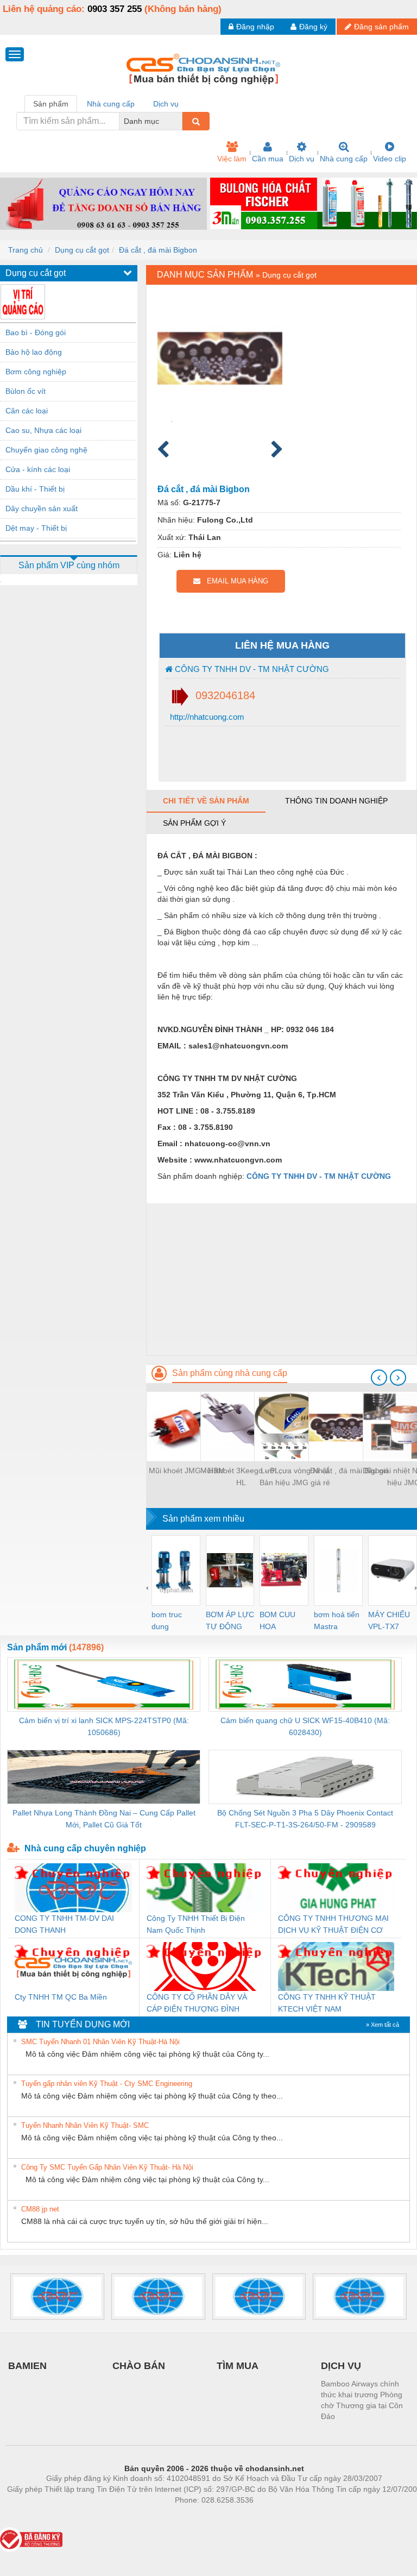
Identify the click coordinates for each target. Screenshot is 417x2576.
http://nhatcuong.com (206, 717)
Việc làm (232, 159)
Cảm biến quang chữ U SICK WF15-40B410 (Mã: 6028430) (305, 1726)
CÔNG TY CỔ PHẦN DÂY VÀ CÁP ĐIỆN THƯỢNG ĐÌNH (197, 2003)
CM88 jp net (40, 2209)
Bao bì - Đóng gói (36, 332)
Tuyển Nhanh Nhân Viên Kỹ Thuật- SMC (85, 2125)
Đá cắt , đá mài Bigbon (158, 250)
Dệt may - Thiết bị (36, 528)
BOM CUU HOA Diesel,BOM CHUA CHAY (281, 1621)
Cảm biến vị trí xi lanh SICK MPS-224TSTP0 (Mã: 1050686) (104, 1726)
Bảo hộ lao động (34, 352)
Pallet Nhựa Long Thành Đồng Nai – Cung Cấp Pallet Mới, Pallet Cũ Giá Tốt (104, 1819)
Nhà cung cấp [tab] (111, 104)
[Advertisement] (282, 1279)
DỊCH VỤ (341, 2366)
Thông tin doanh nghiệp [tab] (336, 801)
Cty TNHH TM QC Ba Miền (61, 1997)
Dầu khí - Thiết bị (35, 489)
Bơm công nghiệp (36, 372)
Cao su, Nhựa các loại (43, 430)
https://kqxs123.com (267, 2516)
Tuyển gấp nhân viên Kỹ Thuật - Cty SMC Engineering (107, 2084)
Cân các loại (27, 411)
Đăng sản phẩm (381, 27)
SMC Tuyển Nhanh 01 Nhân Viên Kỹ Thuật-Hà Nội (100, 2042)
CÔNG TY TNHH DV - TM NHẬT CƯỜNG (251, 669)
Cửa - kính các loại (38, 469)
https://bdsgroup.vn (200, 2516)
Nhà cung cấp (344, 159)
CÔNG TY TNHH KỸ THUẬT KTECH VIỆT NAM (327, 2003)
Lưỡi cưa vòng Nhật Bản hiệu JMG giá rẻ (295, 1477)
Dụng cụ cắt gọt (82, 250)
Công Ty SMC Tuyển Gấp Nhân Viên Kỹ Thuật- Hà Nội (107, 2167)
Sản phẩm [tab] (51, 104)
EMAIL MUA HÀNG (234, 581)
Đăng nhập (255, 27)
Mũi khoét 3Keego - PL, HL (241, 1477)
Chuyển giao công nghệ (46, 450)
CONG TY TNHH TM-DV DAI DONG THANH (64, 1924)
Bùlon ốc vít (26, 391)
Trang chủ (26, 250)
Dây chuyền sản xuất (42, 508)
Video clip (390, 159)
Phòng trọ (143, 2516)
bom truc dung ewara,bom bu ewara (171, 1621)
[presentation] (379, 1378)
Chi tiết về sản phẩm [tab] (206, 801)
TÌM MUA (238, 2366)
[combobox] (179, 121)
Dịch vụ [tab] (166, 104)
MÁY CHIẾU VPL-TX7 (389, 1620)
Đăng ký (313, 27)
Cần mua (268, 159)
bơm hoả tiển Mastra (337, 1620)
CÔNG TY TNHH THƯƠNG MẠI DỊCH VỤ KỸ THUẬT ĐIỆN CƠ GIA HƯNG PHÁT (333, 1925)
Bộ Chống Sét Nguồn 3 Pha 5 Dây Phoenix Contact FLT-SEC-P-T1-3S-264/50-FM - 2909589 (305, 1819)
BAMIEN (27, 2366)
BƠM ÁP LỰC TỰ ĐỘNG (230, 1620)
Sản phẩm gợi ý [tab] (194, 823)
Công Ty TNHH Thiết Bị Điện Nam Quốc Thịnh (196, 1924)
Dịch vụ (302, 159)
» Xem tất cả (383, 2025)
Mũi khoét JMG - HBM (187, 1471)
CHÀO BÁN (139, 2366)
